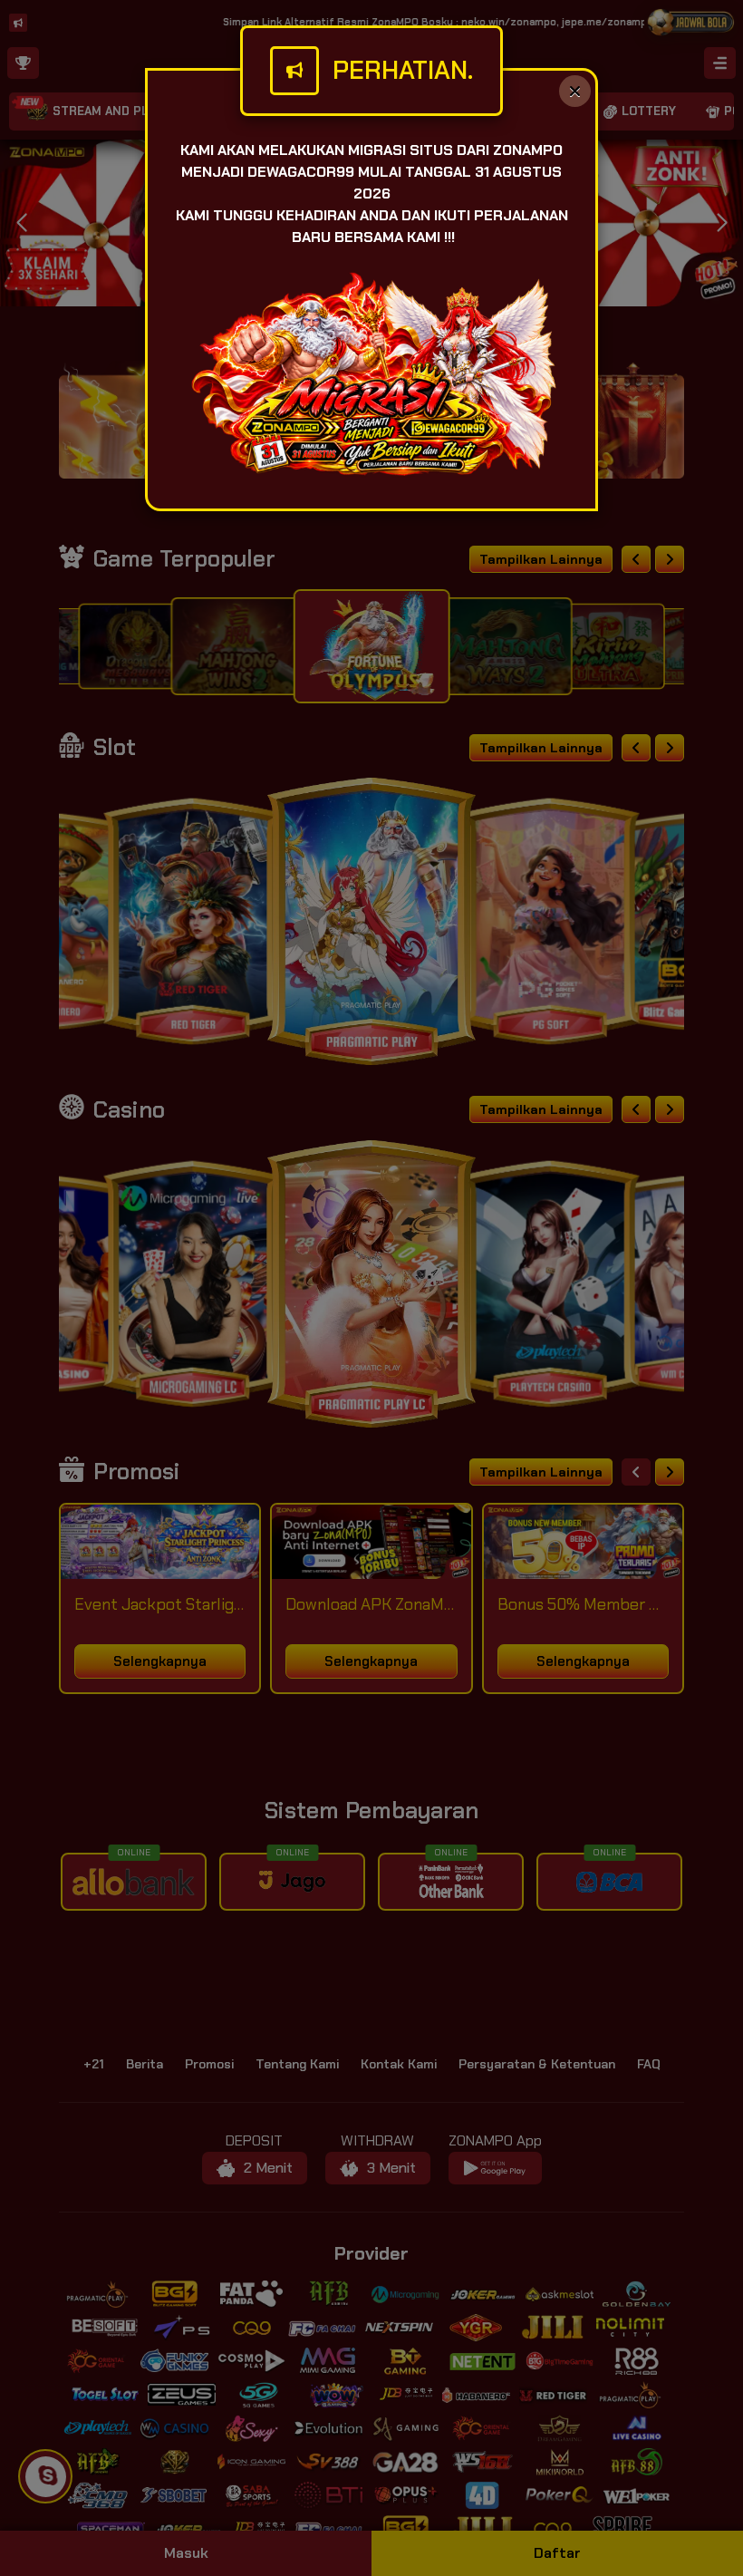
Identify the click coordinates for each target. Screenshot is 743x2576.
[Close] (575, 91)
